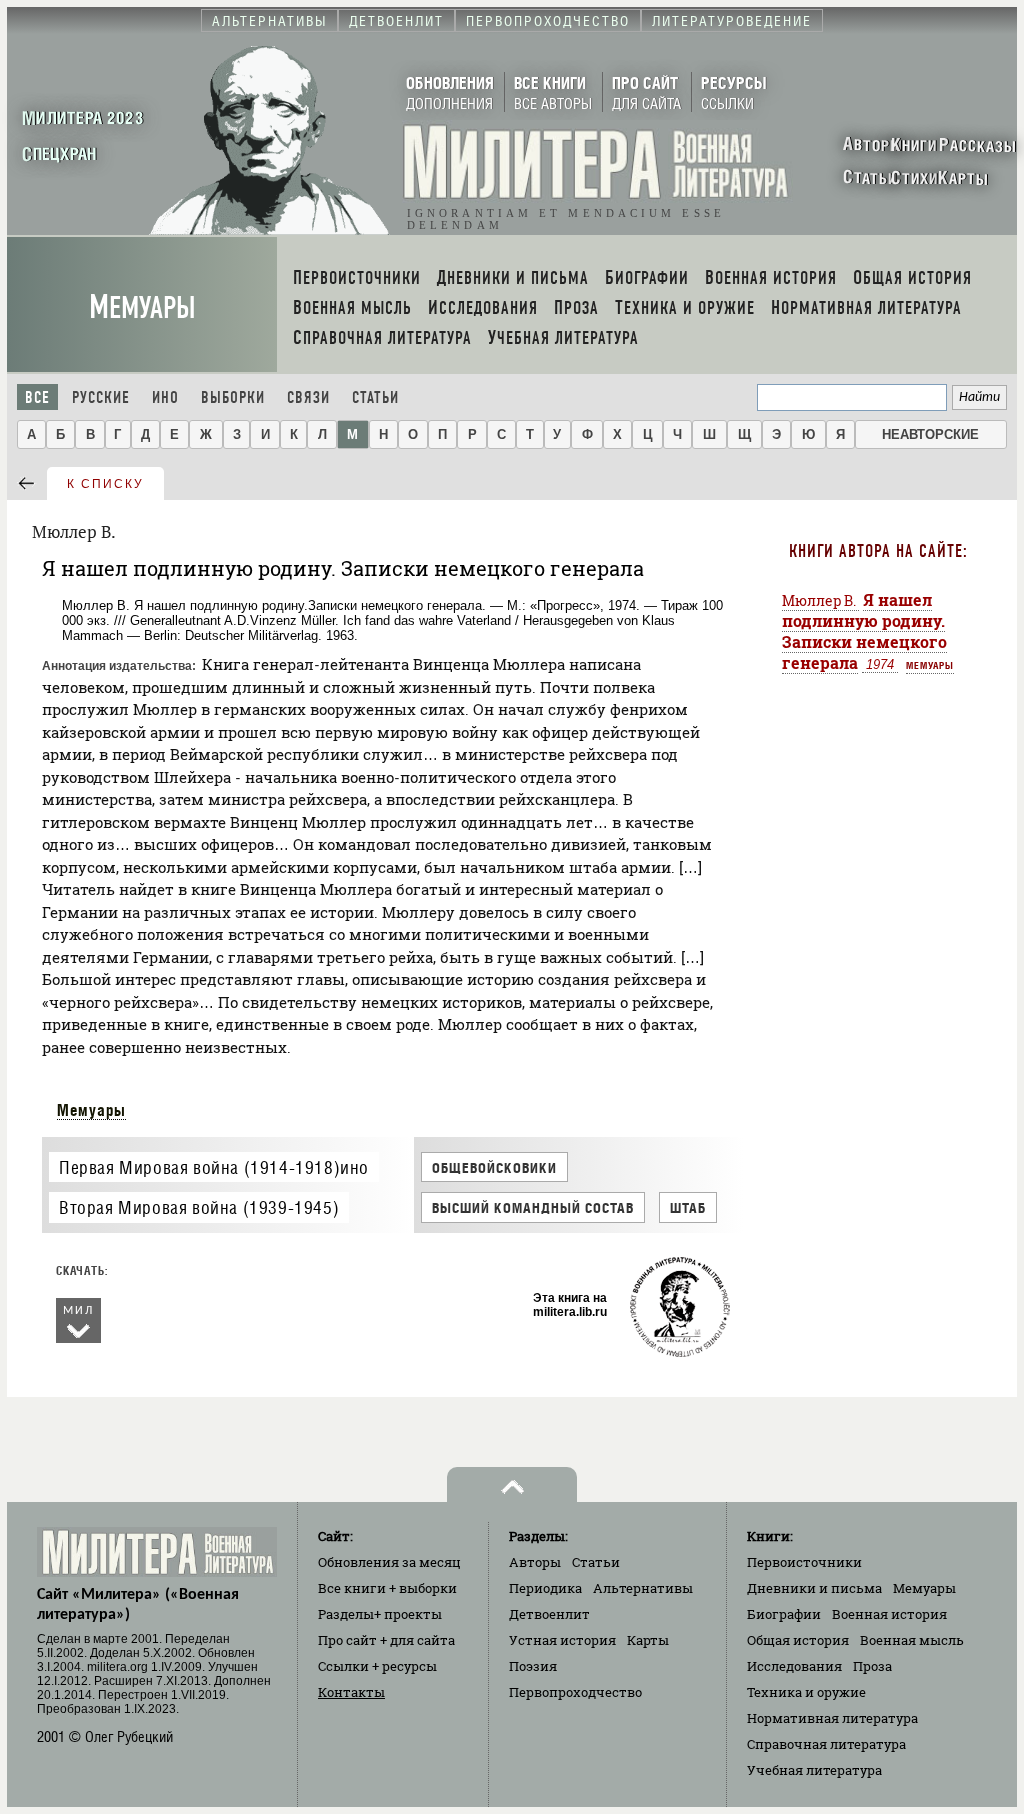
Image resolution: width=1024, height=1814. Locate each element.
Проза (872, 1666)
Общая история (798, 1640)
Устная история (562, 1640)
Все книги (387, 1588)
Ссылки (377, 1666)
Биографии (784, 1614)
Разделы (380, 1614)
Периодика (545, 1588)
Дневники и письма (814, 1588)
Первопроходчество (575, 1692)
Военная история (889, 1614)
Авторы (535, 1562)
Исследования (794, 1666)
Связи (308, 397)
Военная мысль (912, 1640)
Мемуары (142, 307)
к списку (105, 484)
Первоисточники (804, 1562)
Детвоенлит (549, 1614)
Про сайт (386, 1640)
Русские (101, 397)
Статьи (375, 397)
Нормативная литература (832, 1718)
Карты (648, 1640)
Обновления (389, 1562)
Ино (165, 397)
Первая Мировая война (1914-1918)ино (214, 1167)
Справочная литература (826, 1744)
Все (37, 397)
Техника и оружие (806, 1692)
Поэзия (533, 1666)
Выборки (233, 397)
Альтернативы (643, 1588)
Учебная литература (814, 1770)
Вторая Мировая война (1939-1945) (199, 1207)
